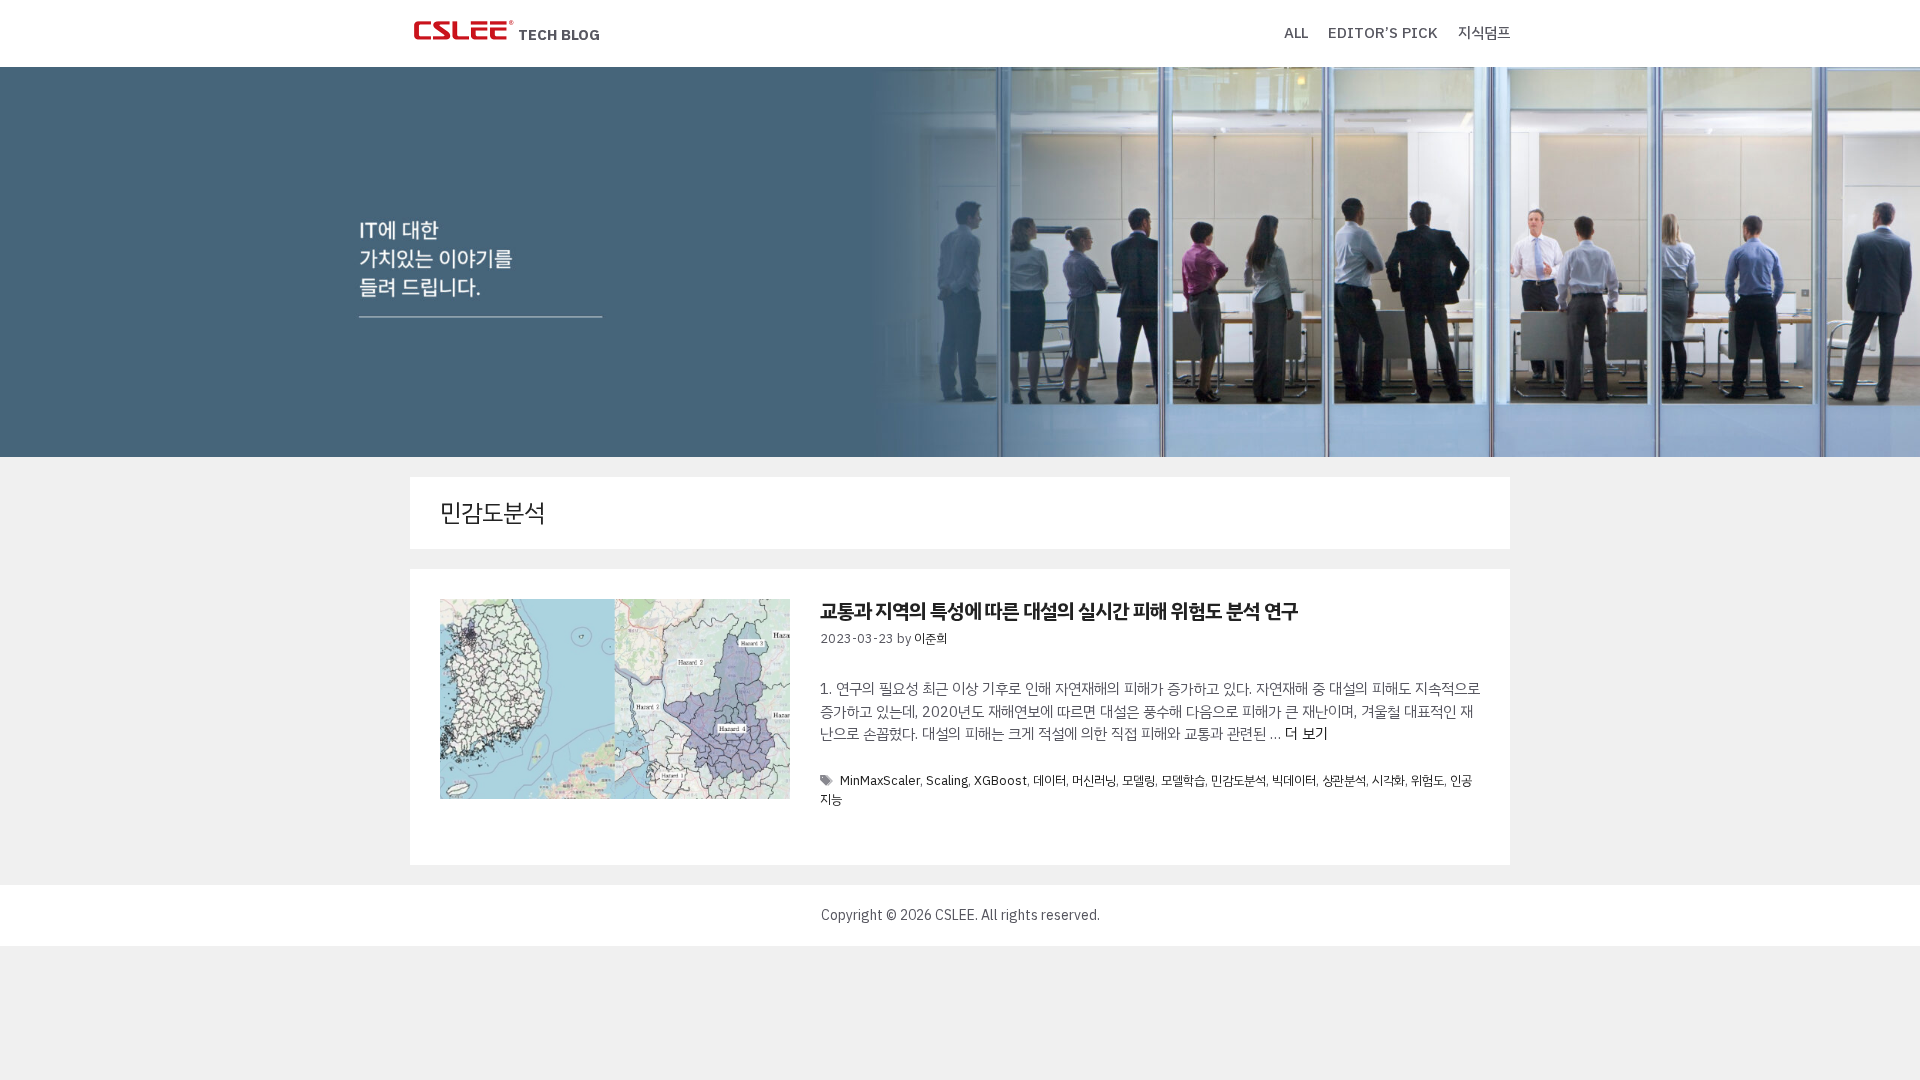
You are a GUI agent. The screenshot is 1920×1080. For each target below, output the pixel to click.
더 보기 (1306, 734)
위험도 (1427, 780)
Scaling (947, 780)
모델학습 (1183, 780)
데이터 (1049, 780)
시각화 (1388, 780)
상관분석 (1344, 780)
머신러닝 (1094, 780)
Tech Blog (559, 35)
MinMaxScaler (880, 780)
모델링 (1138, 780)
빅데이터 (1294, 780)
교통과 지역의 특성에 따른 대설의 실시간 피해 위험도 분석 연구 (1059, 611)
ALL (1296, 33)
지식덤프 (1484, 33)
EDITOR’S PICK (1383, 33)
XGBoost (1000, 780)
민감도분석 (1238, 780)
